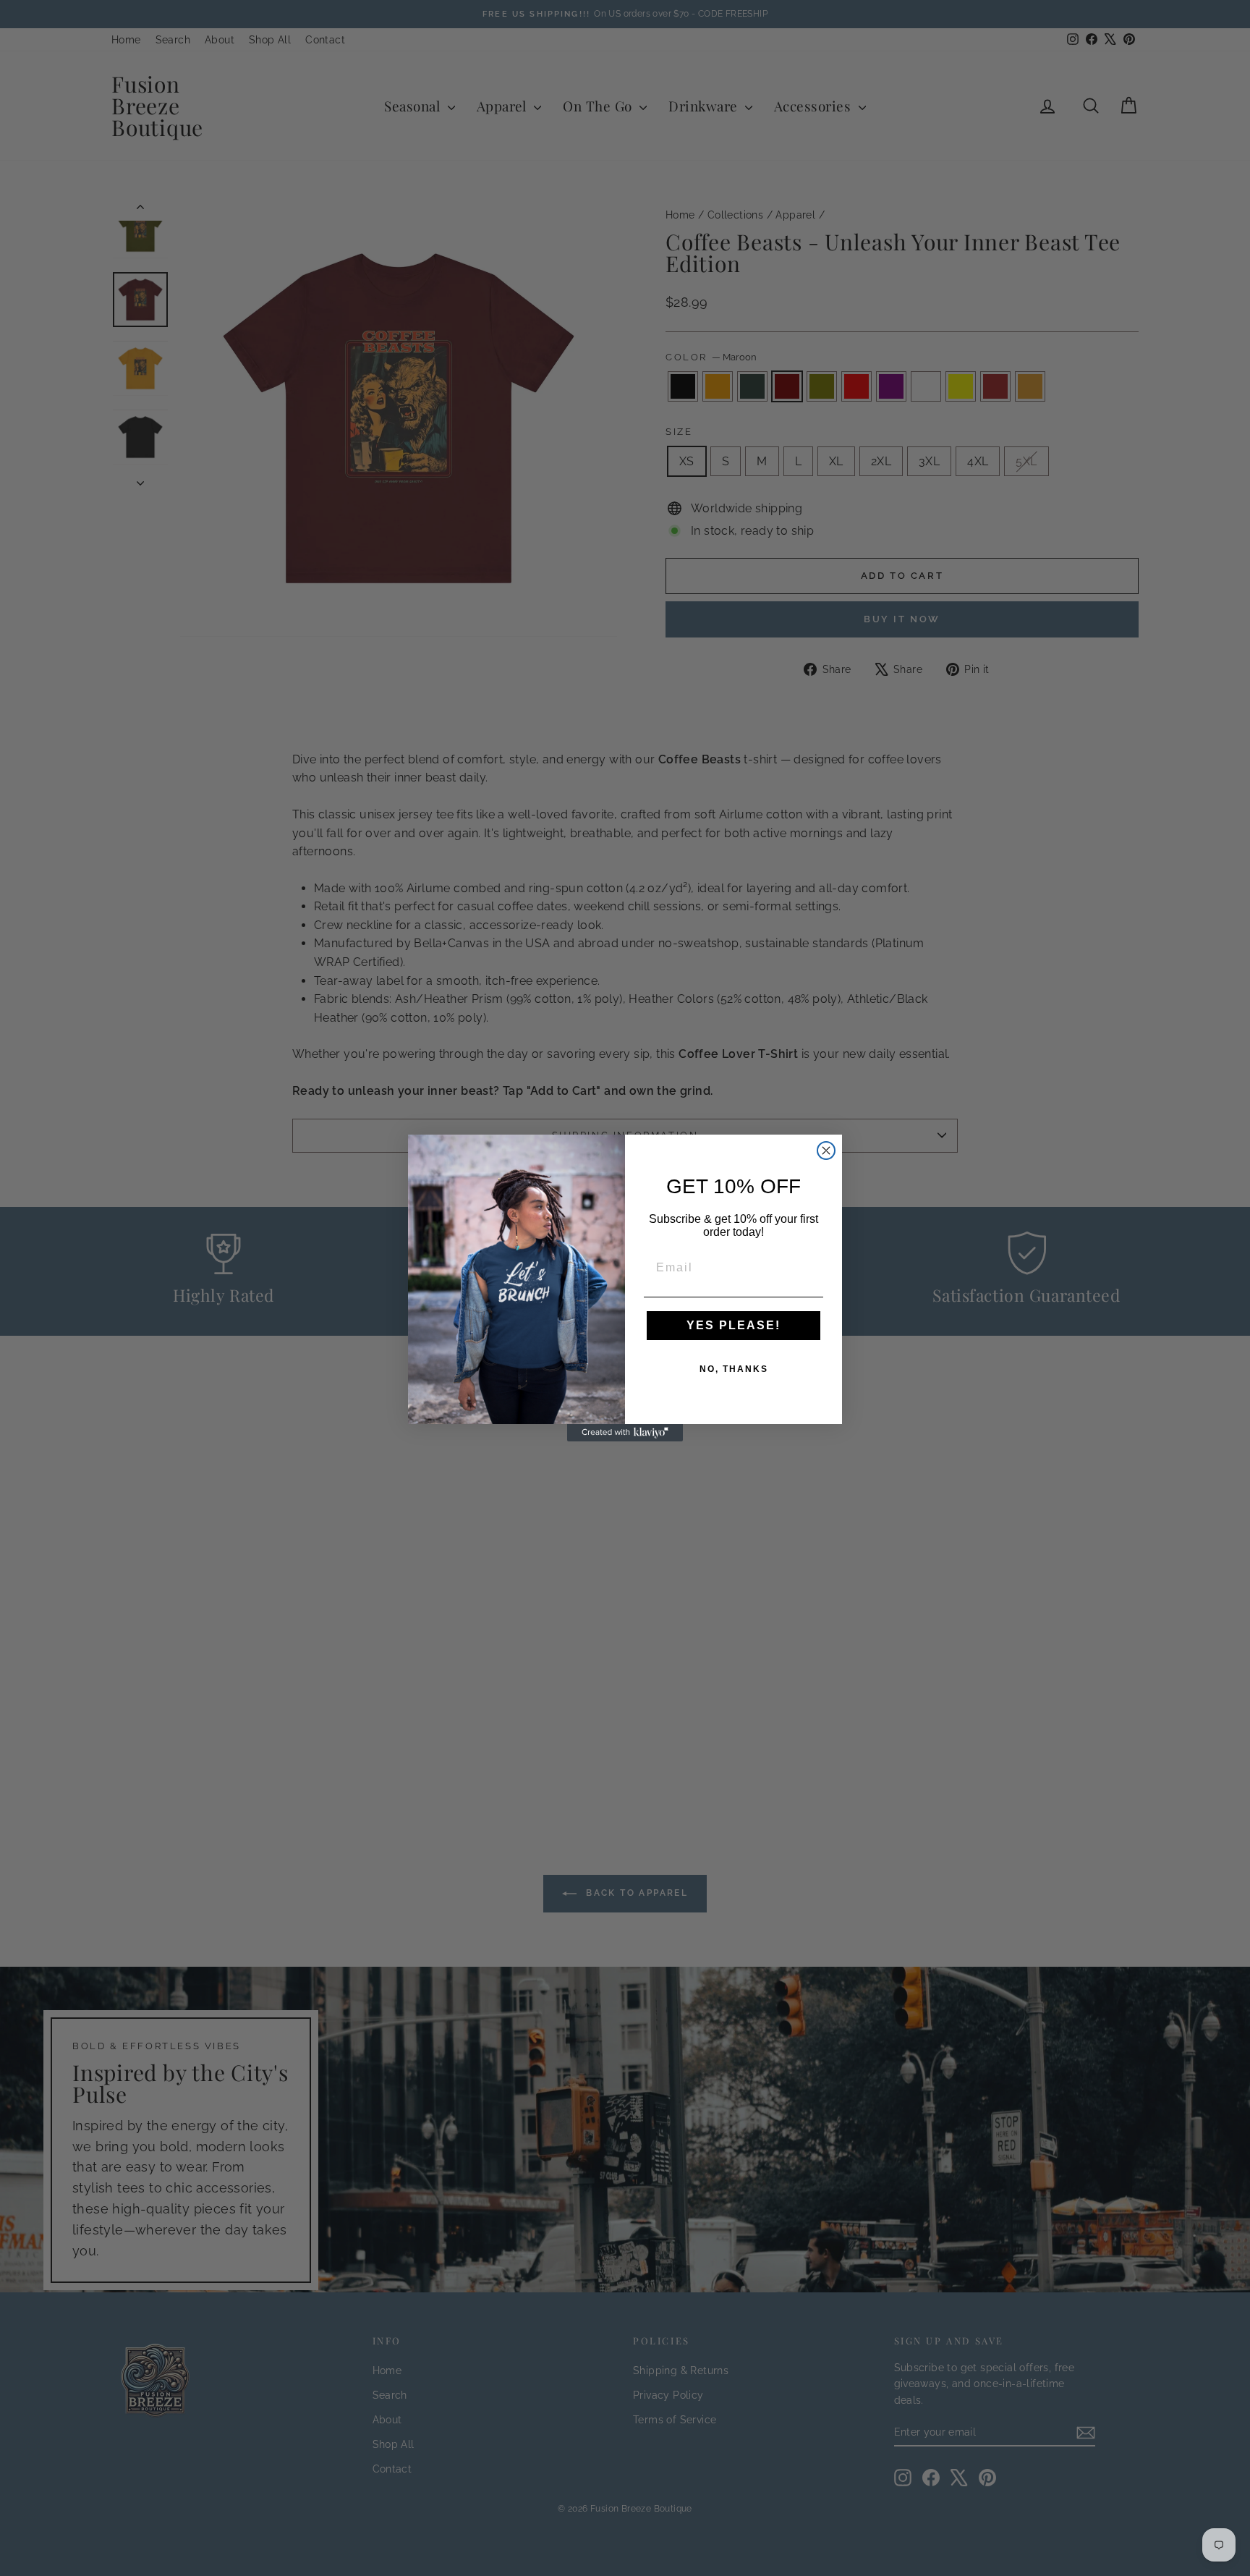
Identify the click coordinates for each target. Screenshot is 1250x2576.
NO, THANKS (734, 1369)
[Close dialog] (826, 1151)
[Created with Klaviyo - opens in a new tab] (625, 1433)
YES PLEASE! (734, 1325)
